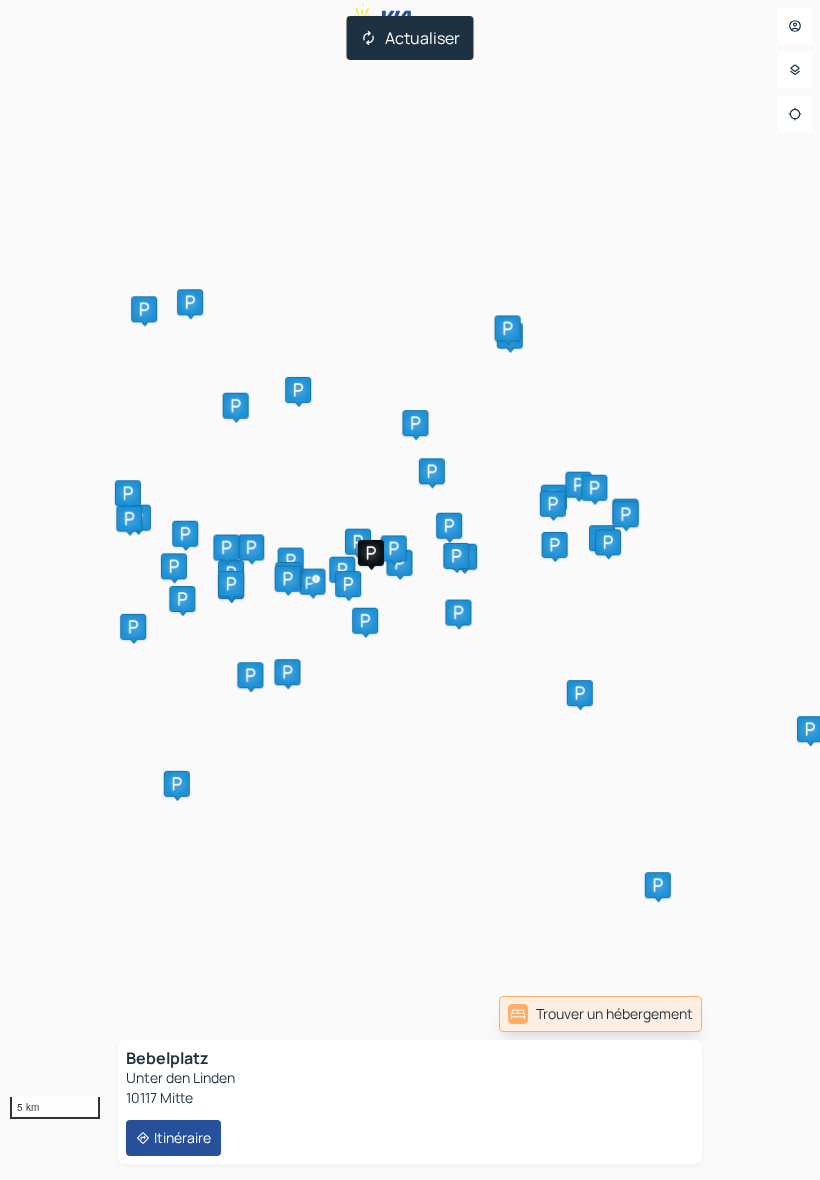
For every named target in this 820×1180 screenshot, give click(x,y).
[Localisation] (795, 114)
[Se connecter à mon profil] (795, 26)
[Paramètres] (795, 70)
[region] (410, 590)
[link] (600, 1014)
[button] (312, 582)
